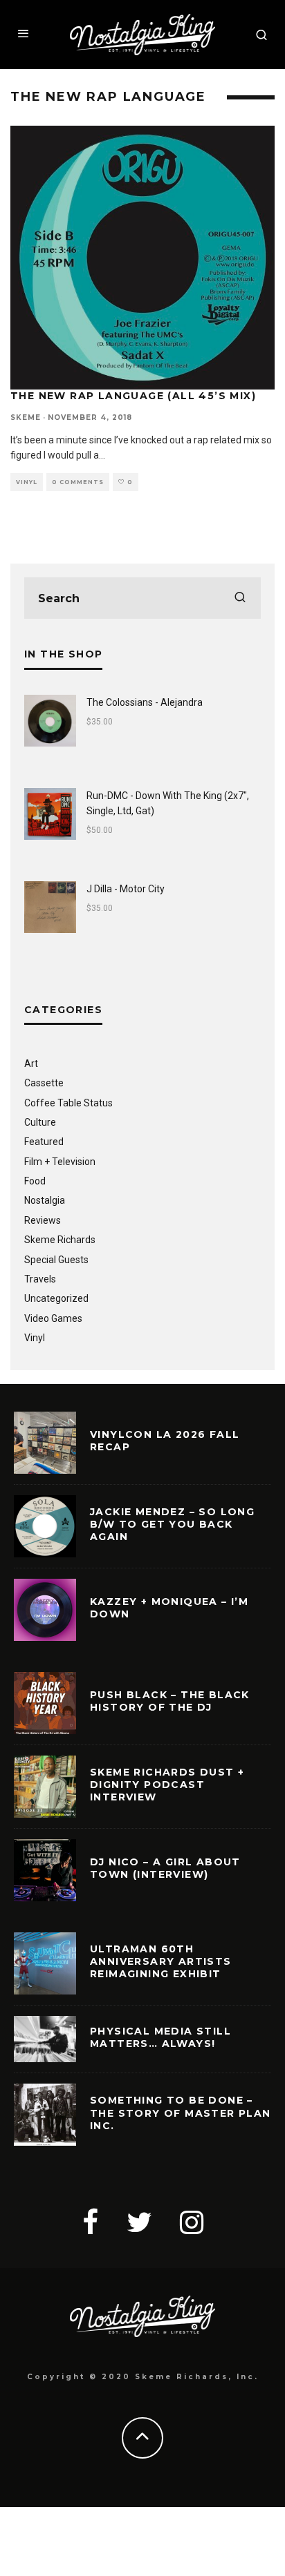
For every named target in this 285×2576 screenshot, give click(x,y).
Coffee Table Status (68, 1103)
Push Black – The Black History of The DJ (170, 1701)
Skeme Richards (60, 1240)
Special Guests (56, 1260)
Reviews (43, 1220)
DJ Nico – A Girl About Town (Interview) (165, 1868)
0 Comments (78, 482)
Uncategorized (56, 1298)
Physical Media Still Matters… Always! (160, 2037)
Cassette (44, 1083)
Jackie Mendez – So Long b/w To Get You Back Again (172, 1524)
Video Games (53, 1318)
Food (35, 1181)
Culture (40, 1122)
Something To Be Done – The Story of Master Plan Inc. (181, 2113)
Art (31, 1064)
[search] (240, 598)
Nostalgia (45, 1200)
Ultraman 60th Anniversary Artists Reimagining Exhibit (161, 1961)
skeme (26, 417)
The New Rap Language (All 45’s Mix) (133, 396)
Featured (44, 1142)
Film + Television (60, 1162)
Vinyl (27, 482)
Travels (40, 1279)
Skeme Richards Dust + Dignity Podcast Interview (167, 1785)
